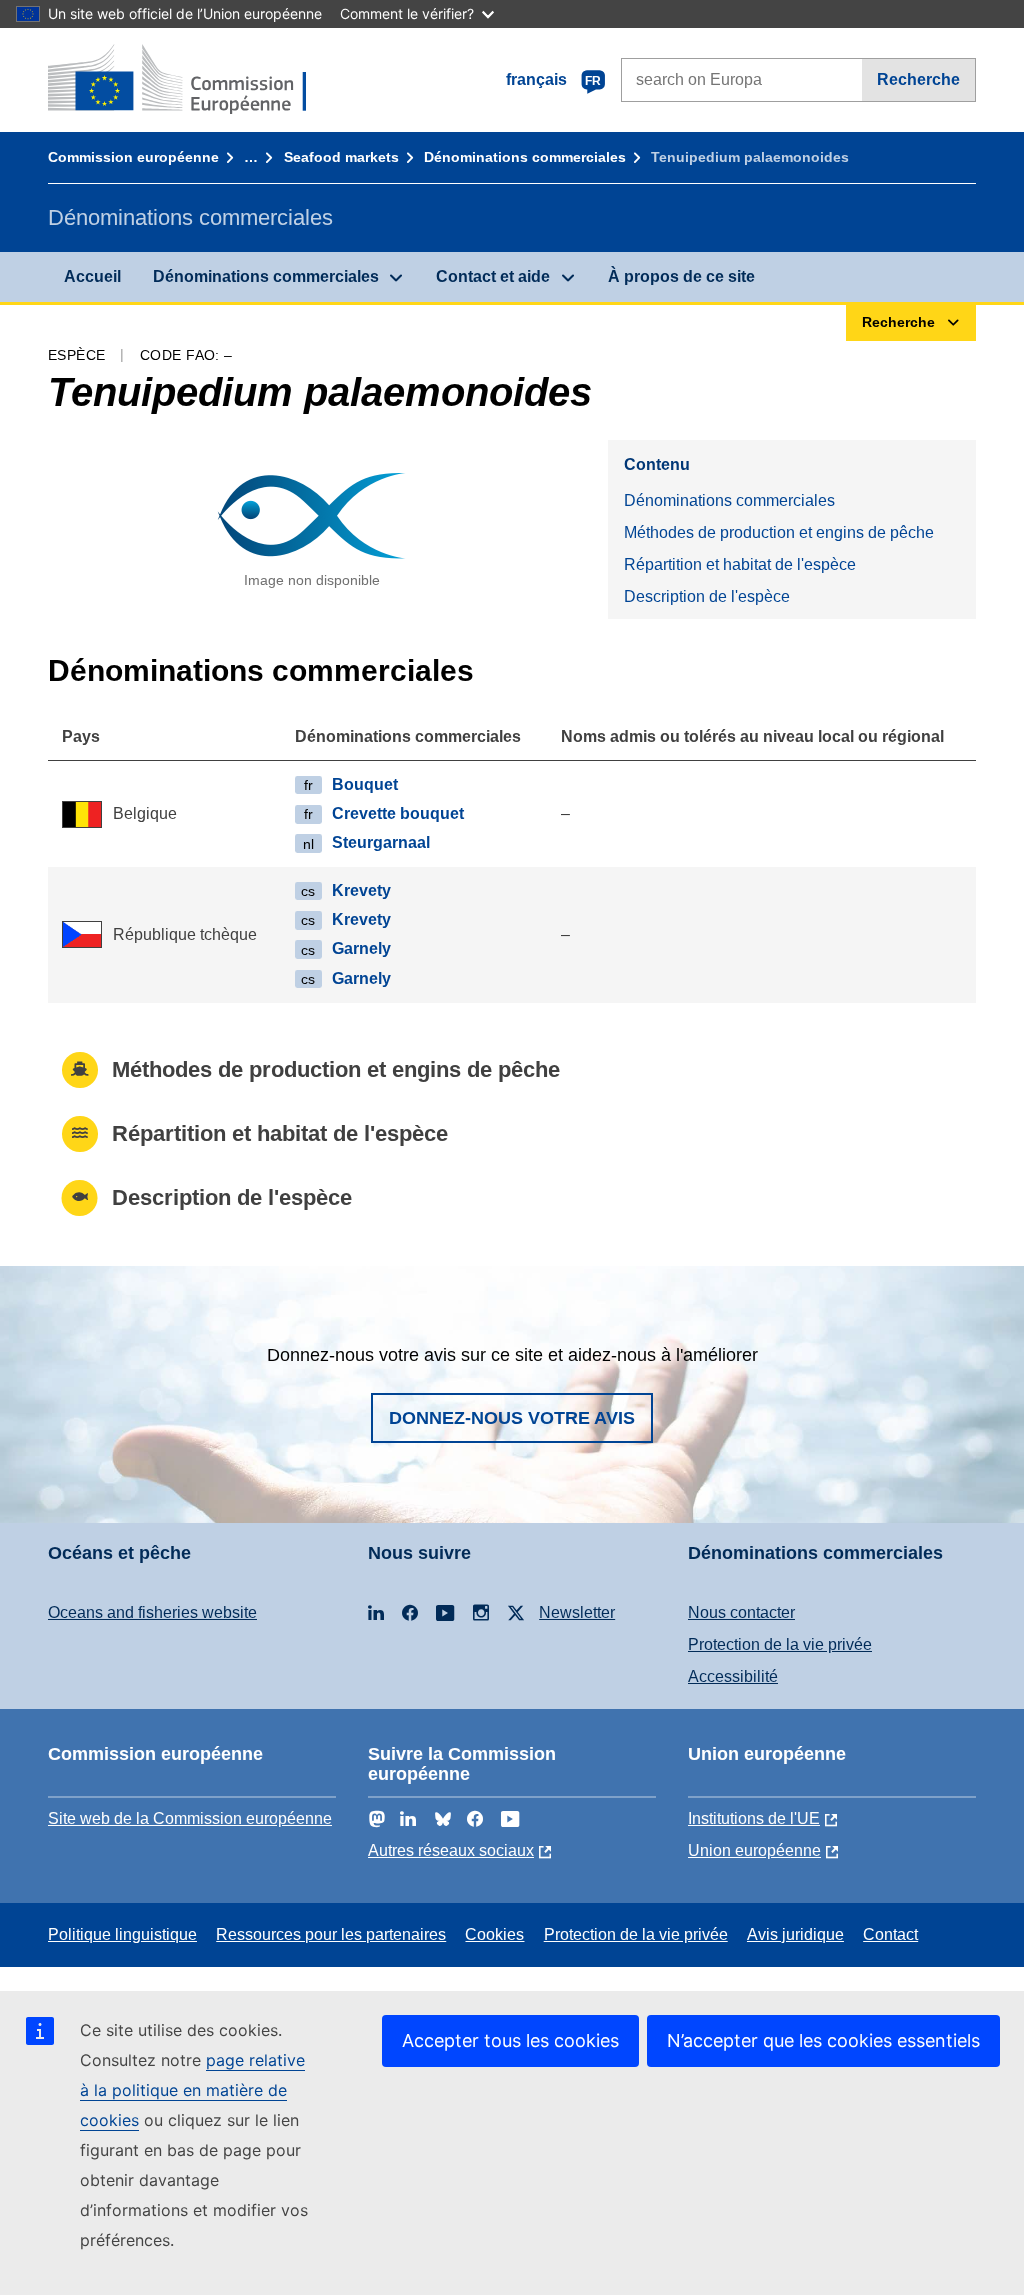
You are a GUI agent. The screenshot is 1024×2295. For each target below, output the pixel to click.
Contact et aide (493, 276)
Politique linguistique (122, 1934)
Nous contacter (741, 1612)
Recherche (918, 79)
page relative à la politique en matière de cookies (192, 2090)
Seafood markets (341, 157)
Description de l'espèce (707, 596)
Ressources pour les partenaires (331, 1934)
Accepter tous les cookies (510, 2040)
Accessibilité (733, 1676)
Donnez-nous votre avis (512, 1418)
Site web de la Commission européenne (190, 1818)
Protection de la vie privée (780, 1644)
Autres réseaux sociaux (451, 1850)
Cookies (494, 1934)
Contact (890, 1934)
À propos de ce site (681, 276)
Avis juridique (795, 1934)
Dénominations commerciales (525, 157)
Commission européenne (133, 157)
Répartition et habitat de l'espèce (740, 564)
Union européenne (754, 1850)
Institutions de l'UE (754, 1818)
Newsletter (577, 1612)
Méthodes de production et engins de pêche (779, 532)
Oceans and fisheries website (152, 1612)
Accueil (92, 276)
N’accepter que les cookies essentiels (823, 2040)
